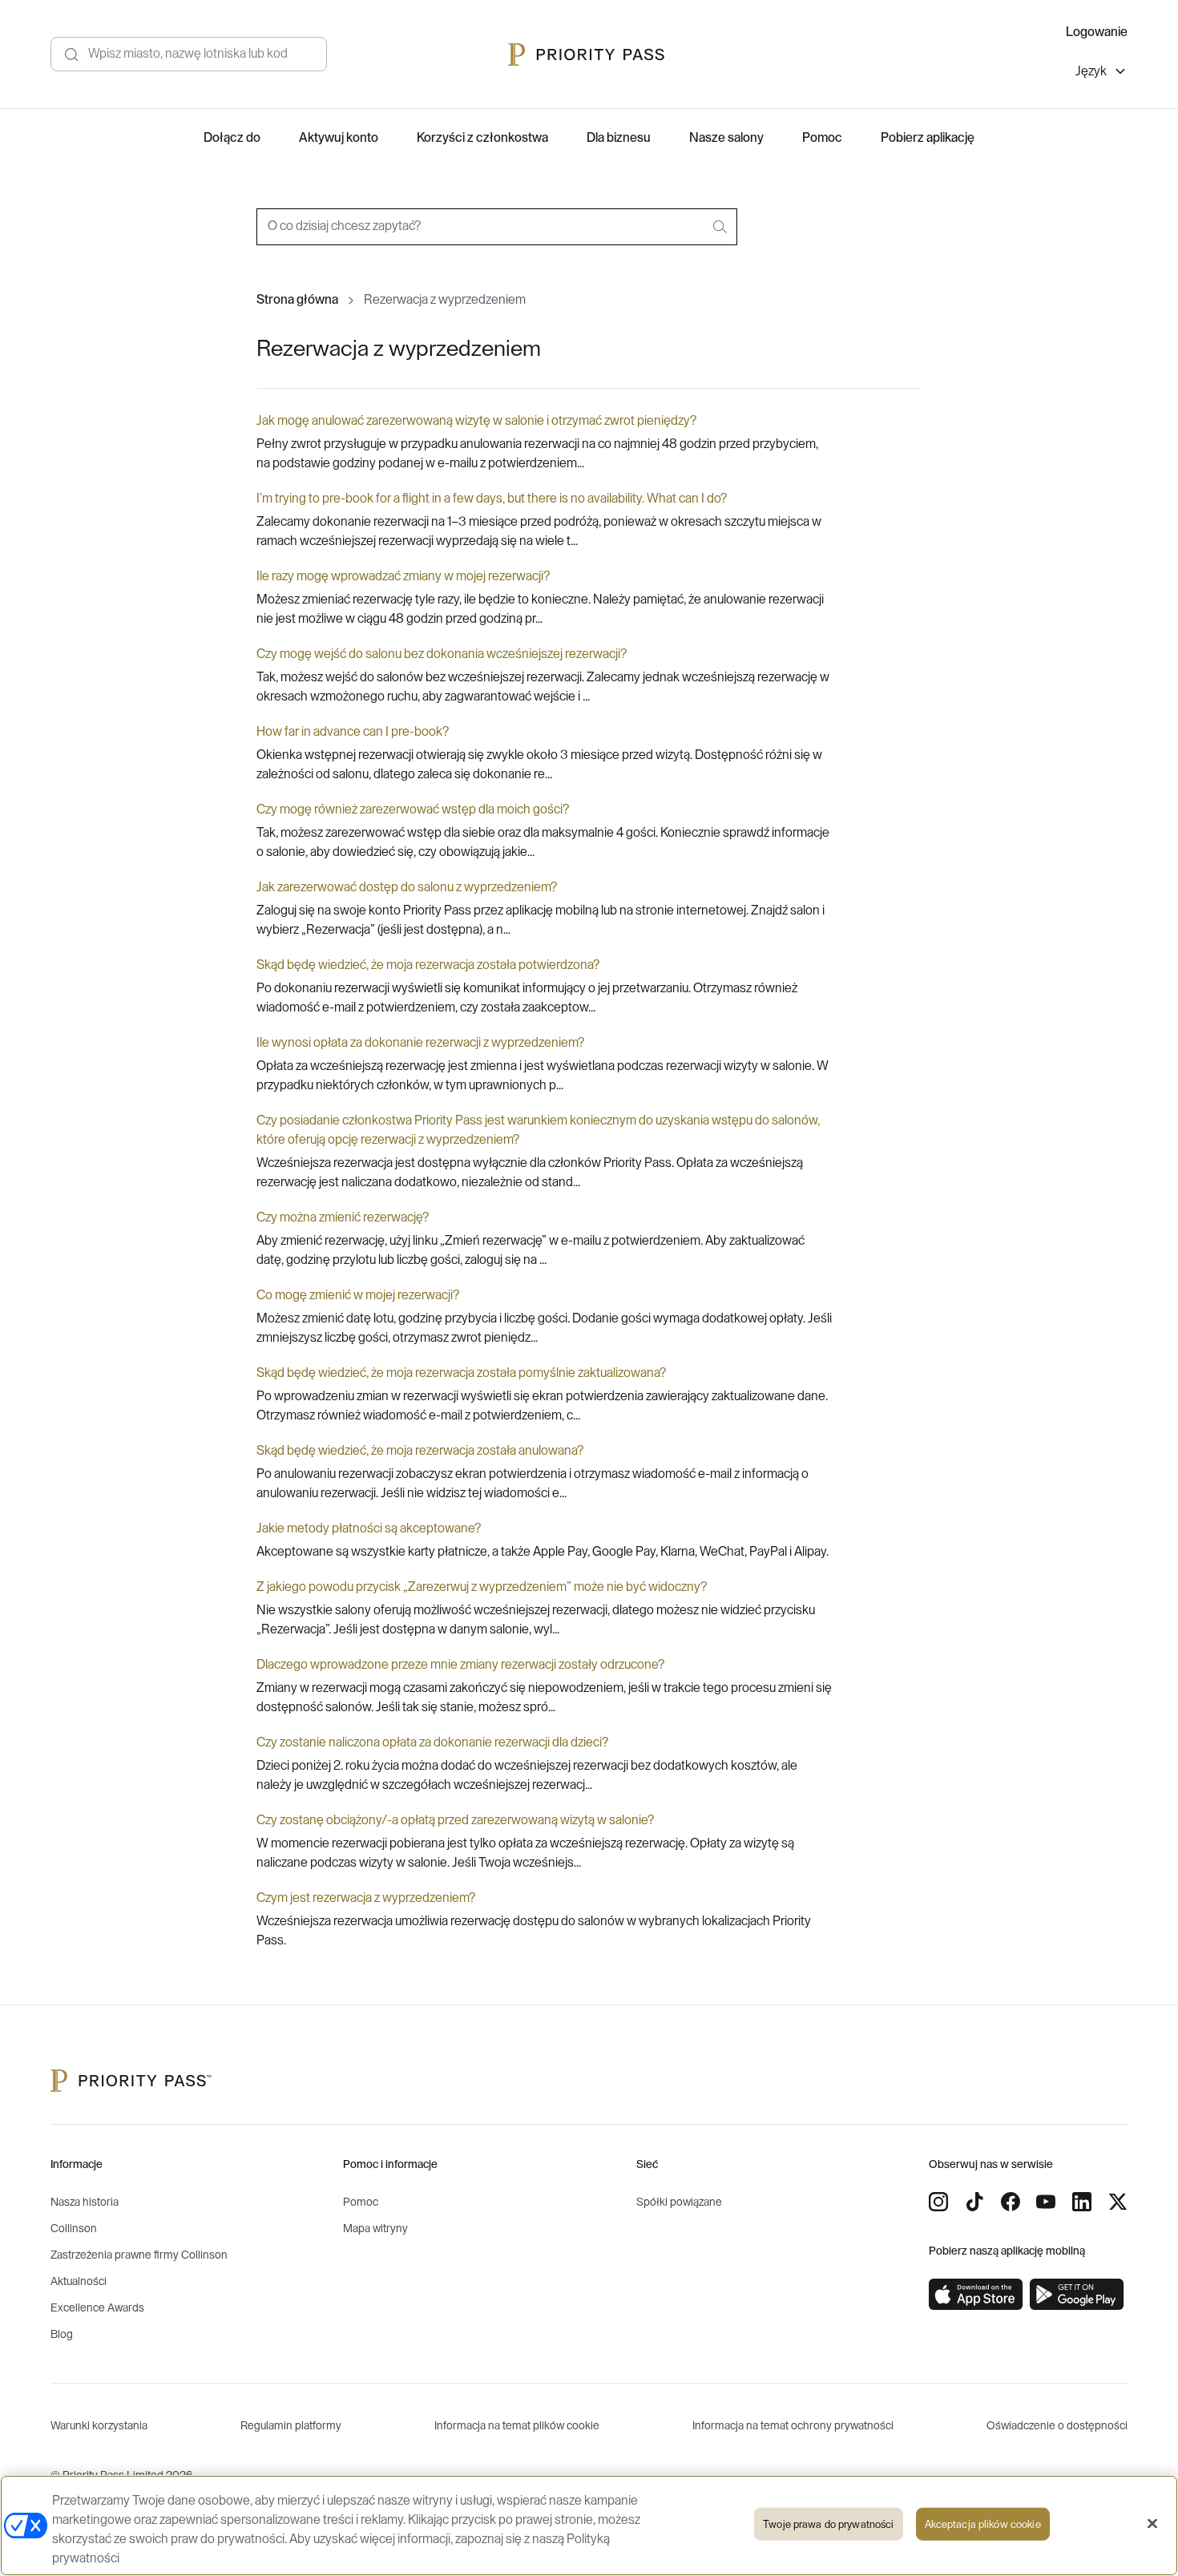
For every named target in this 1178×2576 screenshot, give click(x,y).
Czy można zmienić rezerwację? (343, 1217)
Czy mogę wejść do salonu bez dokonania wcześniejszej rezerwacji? (442, 654)
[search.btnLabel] (721, 227)
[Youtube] (1046, 2202)
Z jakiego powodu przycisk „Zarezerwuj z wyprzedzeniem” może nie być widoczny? (482, 1587)
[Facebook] (1011, 2202)
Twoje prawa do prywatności (828, 2524)
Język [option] (1091, 71)
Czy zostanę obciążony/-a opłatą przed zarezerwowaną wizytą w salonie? (455, 1820)
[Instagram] (938, 2202)
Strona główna (297, 300)
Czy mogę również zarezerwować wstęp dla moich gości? (413, 810)
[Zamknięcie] (1152, 2524)
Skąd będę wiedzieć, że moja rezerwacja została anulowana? (420, 1451)
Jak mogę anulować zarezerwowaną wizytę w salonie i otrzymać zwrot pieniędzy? (476, 421)
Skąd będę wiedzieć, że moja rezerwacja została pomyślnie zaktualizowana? (461, 1373)
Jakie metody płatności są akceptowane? (369, 1528)
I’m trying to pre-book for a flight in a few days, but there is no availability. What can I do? (492, 499)
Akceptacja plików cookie (983, 2524)
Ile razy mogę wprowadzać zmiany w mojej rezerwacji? (403, 576)
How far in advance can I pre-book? (353, 732)
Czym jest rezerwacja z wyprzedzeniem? (366, 1898)
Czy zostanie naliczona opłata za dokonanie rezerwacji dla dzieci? (432, 1742)
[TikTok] (974, 2202)
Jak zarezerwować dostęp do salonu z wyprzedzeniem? (407, 887)
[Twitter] (1118, 2202)
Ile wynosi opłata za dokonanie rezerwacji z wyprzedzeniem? (420, 1043)
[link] (976, 2295)
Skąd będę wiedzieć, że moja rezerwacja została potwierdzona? (428, 965)
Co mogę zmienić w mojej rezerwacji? (358, 1295)
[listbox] (1101, 73)
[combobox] (497, 227)
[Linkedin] (1082, 2202)
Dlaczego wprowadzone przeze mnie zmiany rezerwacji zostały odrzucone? (460, 1665)
